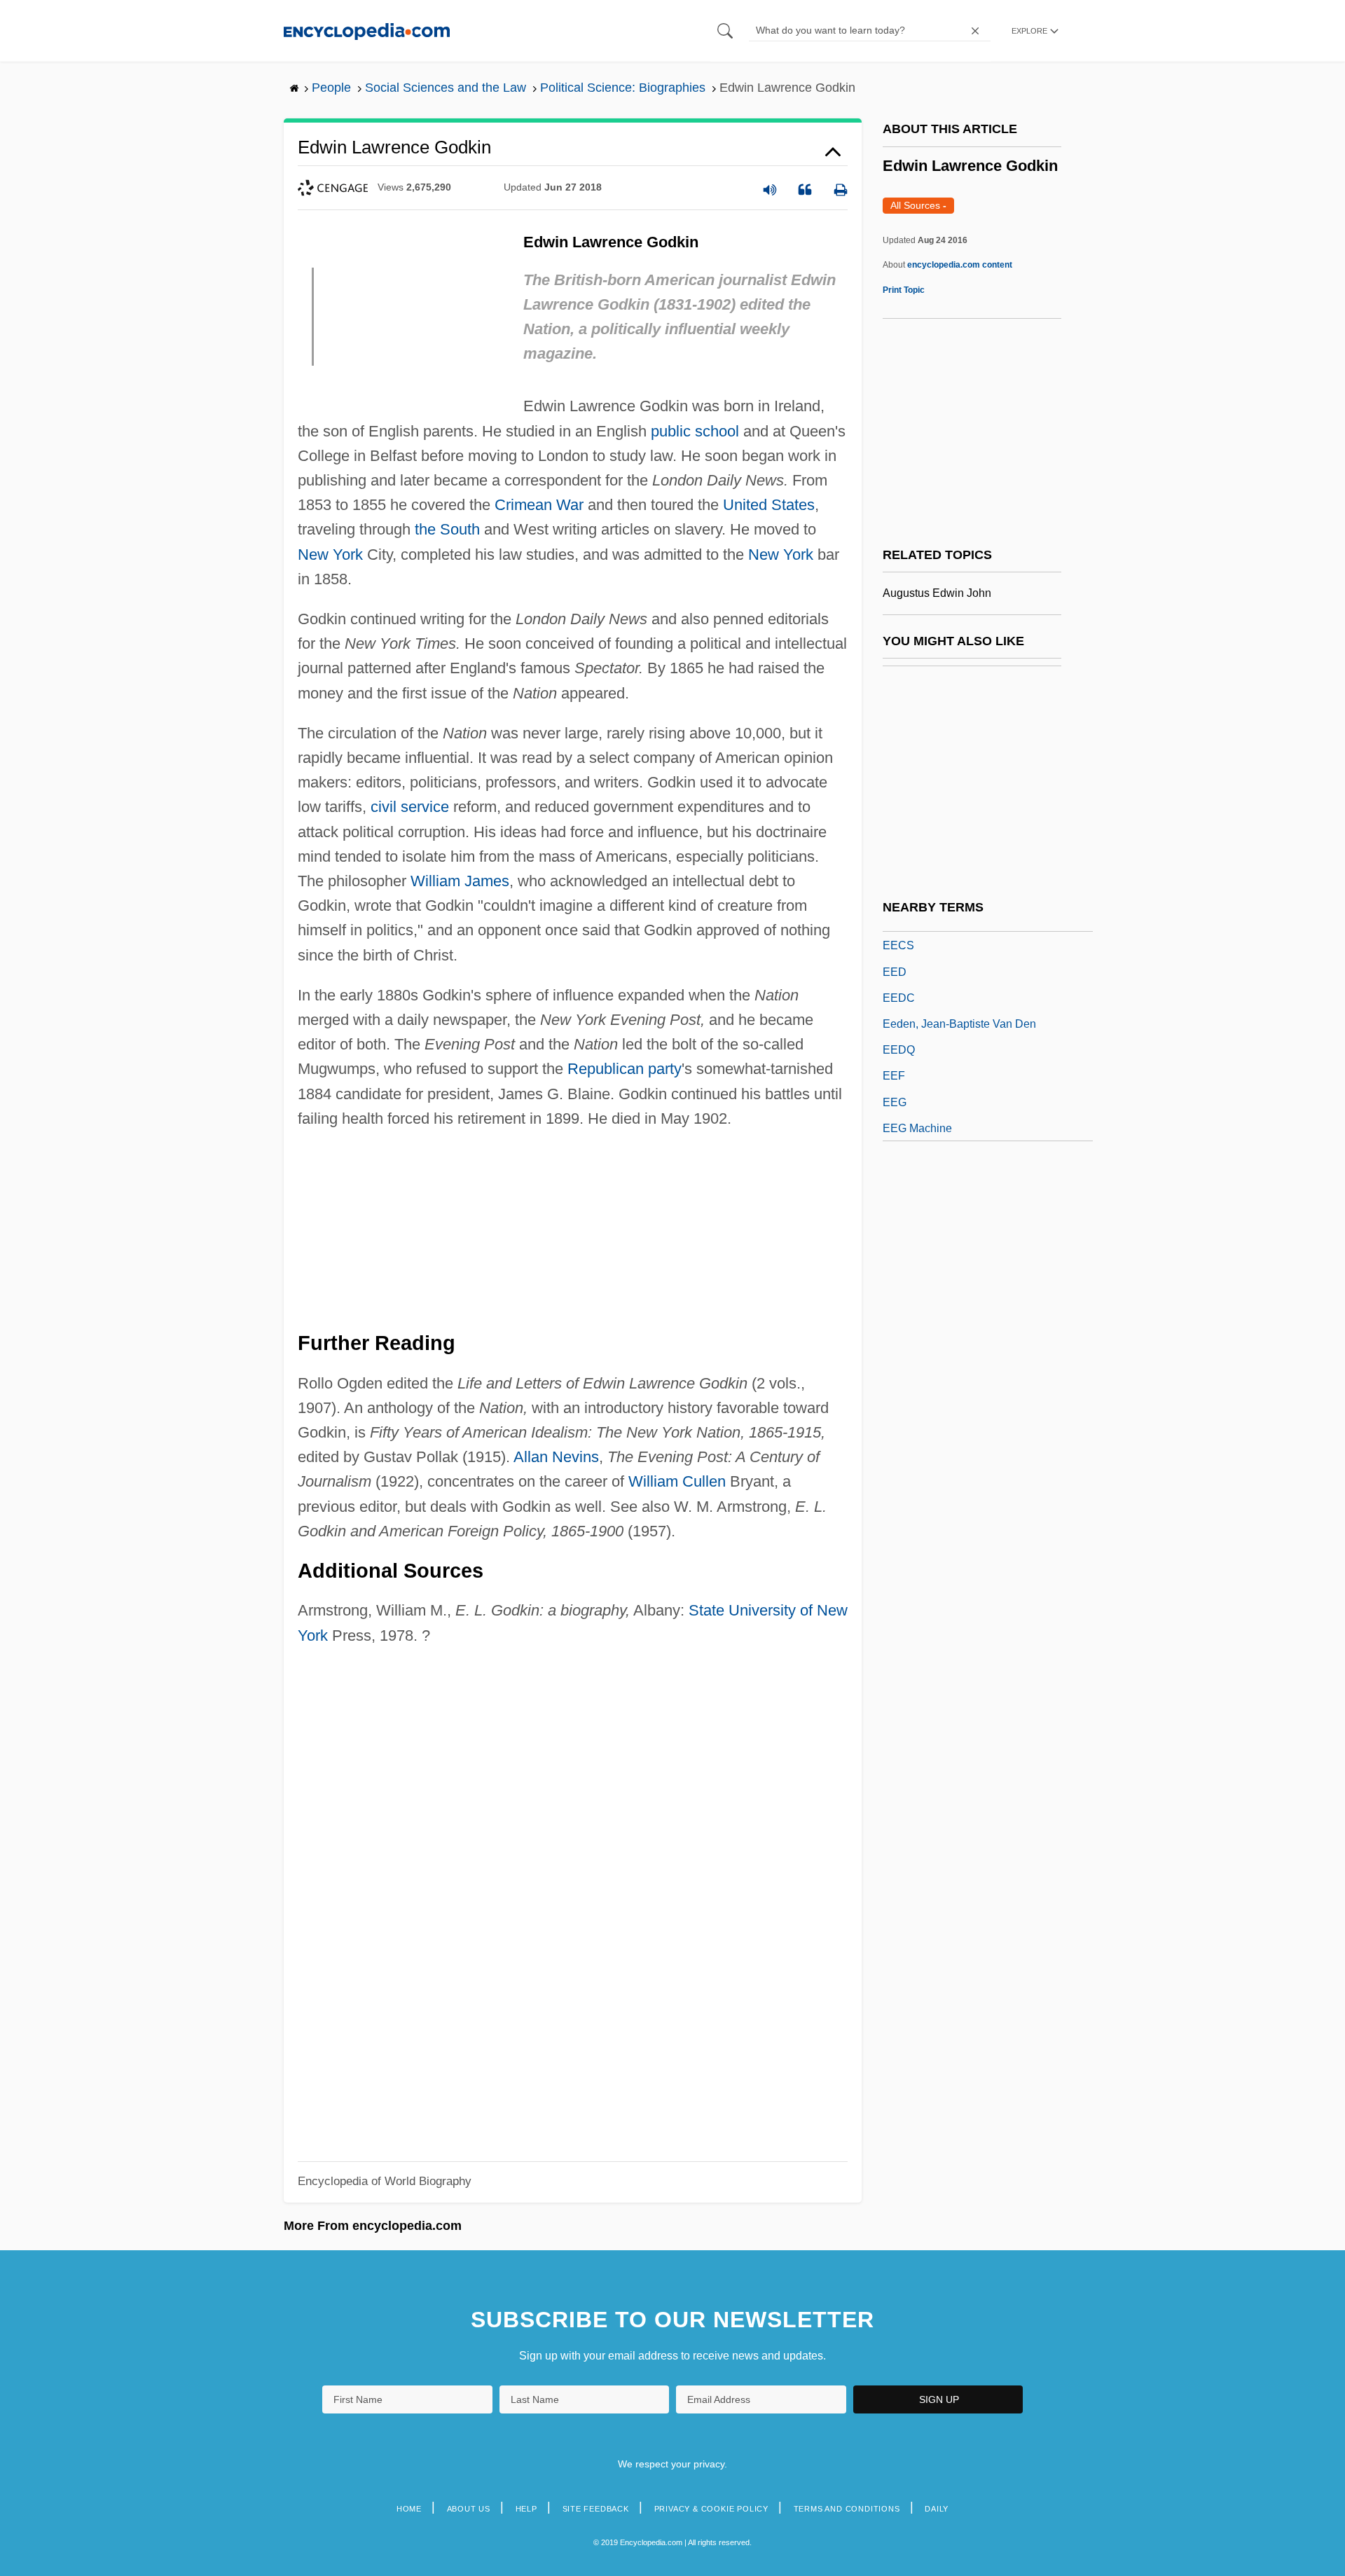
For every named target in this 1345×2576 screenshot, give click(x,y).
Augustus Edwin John (937, 593)
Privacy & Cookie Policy (711, 2509)
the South (447, 529)
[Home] (367, 30)
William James (460, 881)
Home (409, 2509)
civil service (410, 807)
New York (330, 555)
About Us (469, 2509)
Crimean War (539, 505)
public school (695, 431)
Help (526, 2509)
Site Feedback (596, 2509)
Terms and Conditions (847, 2509)
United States (769, 505)
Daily (937, 2509)
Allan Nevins (556, 1457)
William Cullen (677, 1481)
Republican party (625, 1069)
